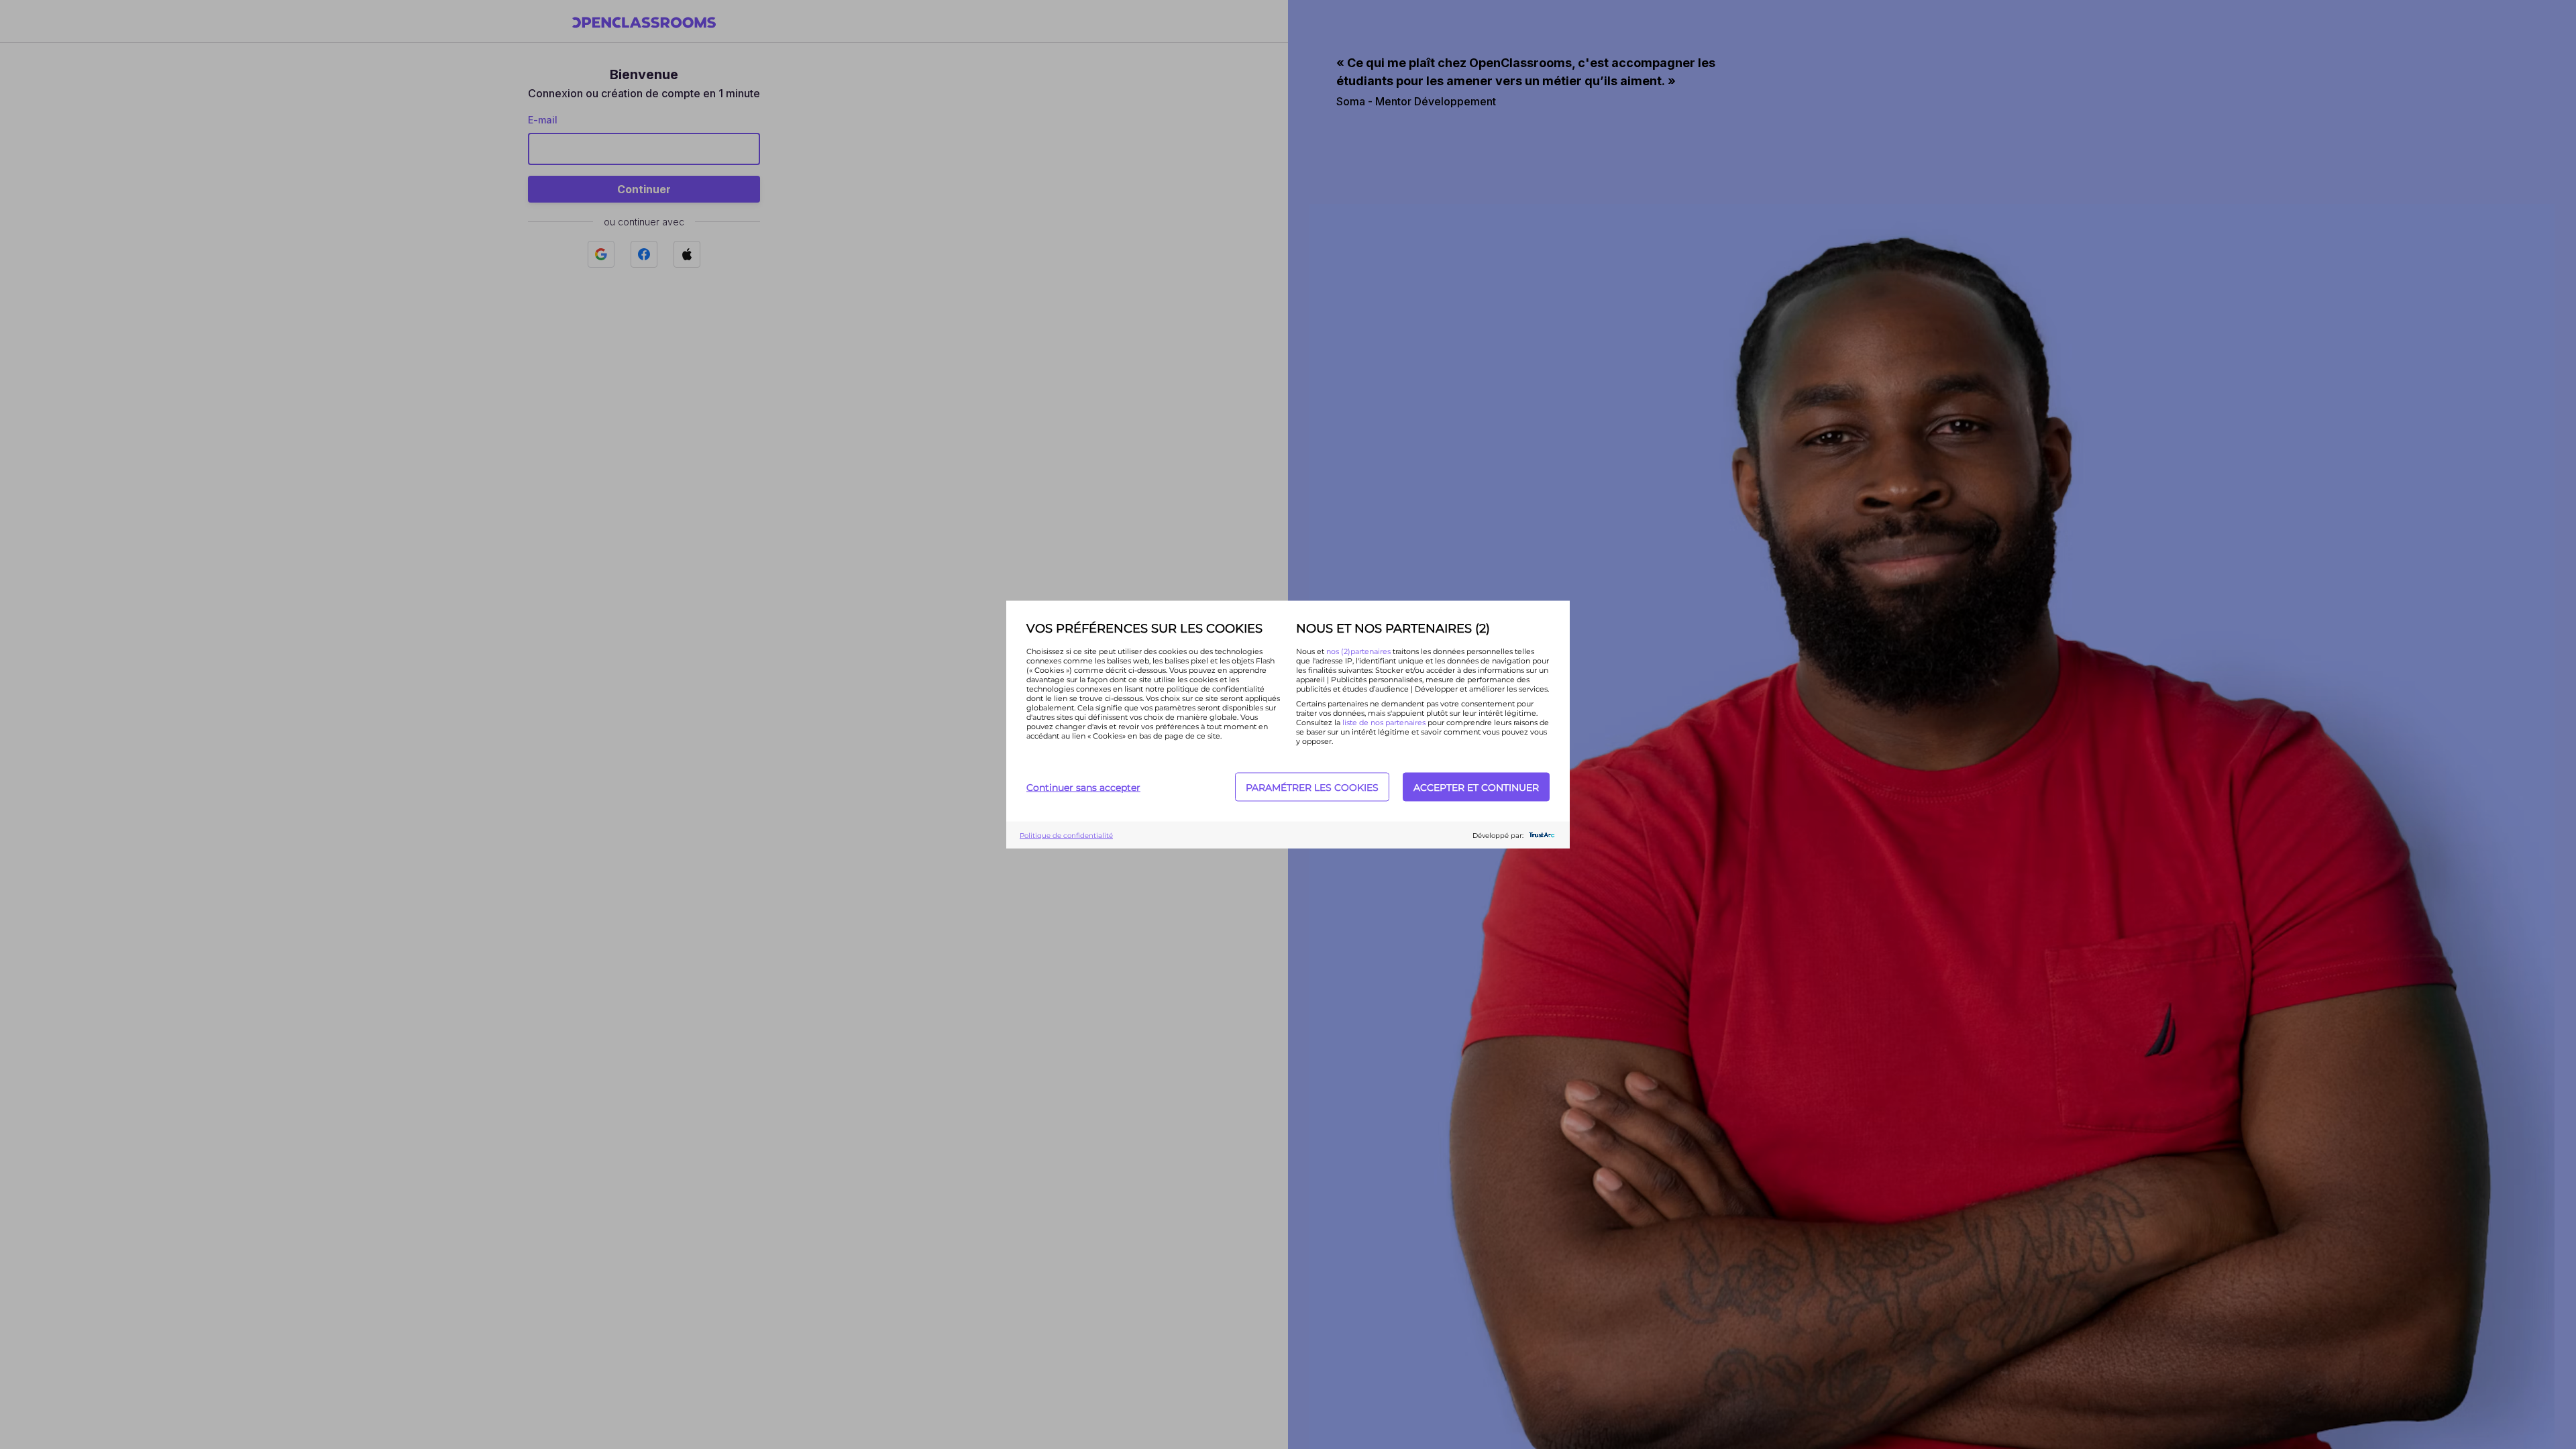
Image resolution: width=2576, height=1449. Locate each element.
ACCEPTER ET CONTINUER (1476, 787)
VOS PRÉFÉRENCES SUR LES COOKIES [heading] (1144, 629)
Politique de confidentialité (1066, 835)
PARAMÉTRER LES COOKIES (1312, 787)
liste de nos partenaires (1384, 722)
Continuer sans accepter (1083, 787)
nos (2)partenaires (1359, 651)
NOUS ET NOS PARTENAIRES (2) (1393, 629)
